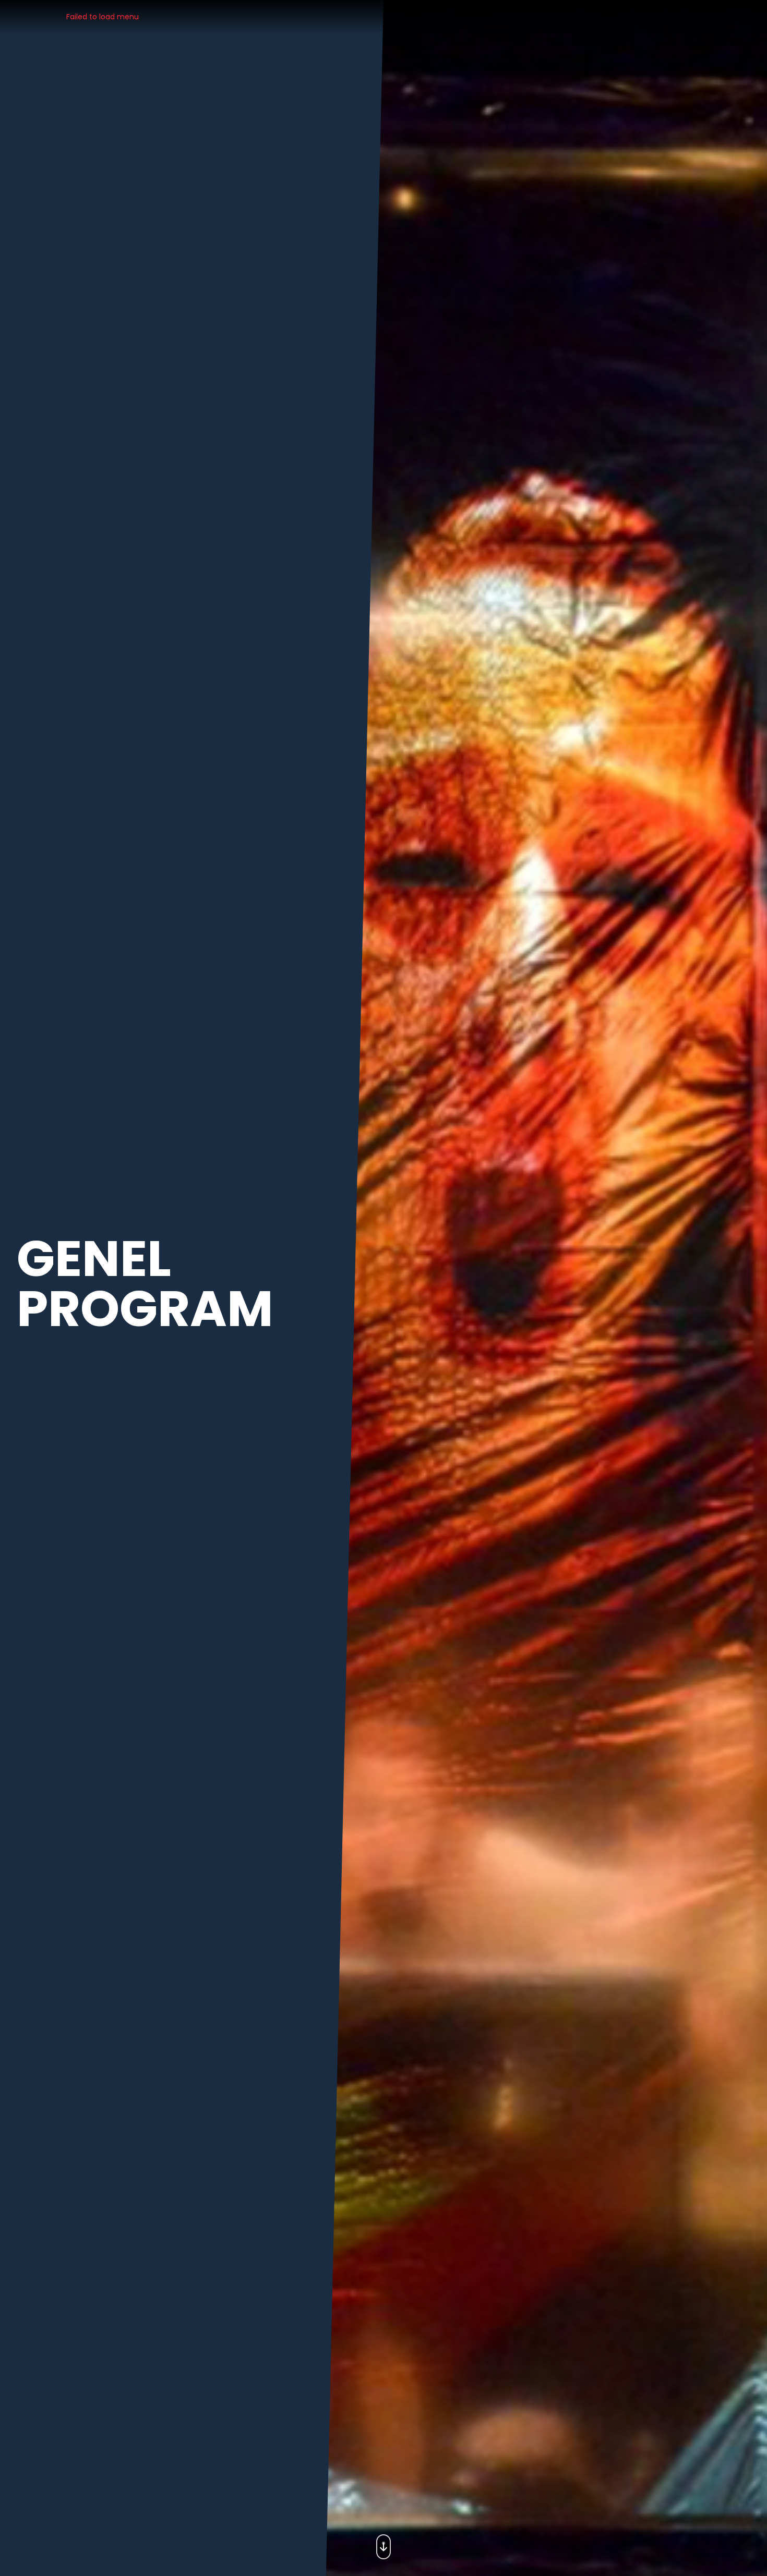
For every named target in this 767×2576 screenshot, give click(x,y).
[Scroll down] (383, 2544)
